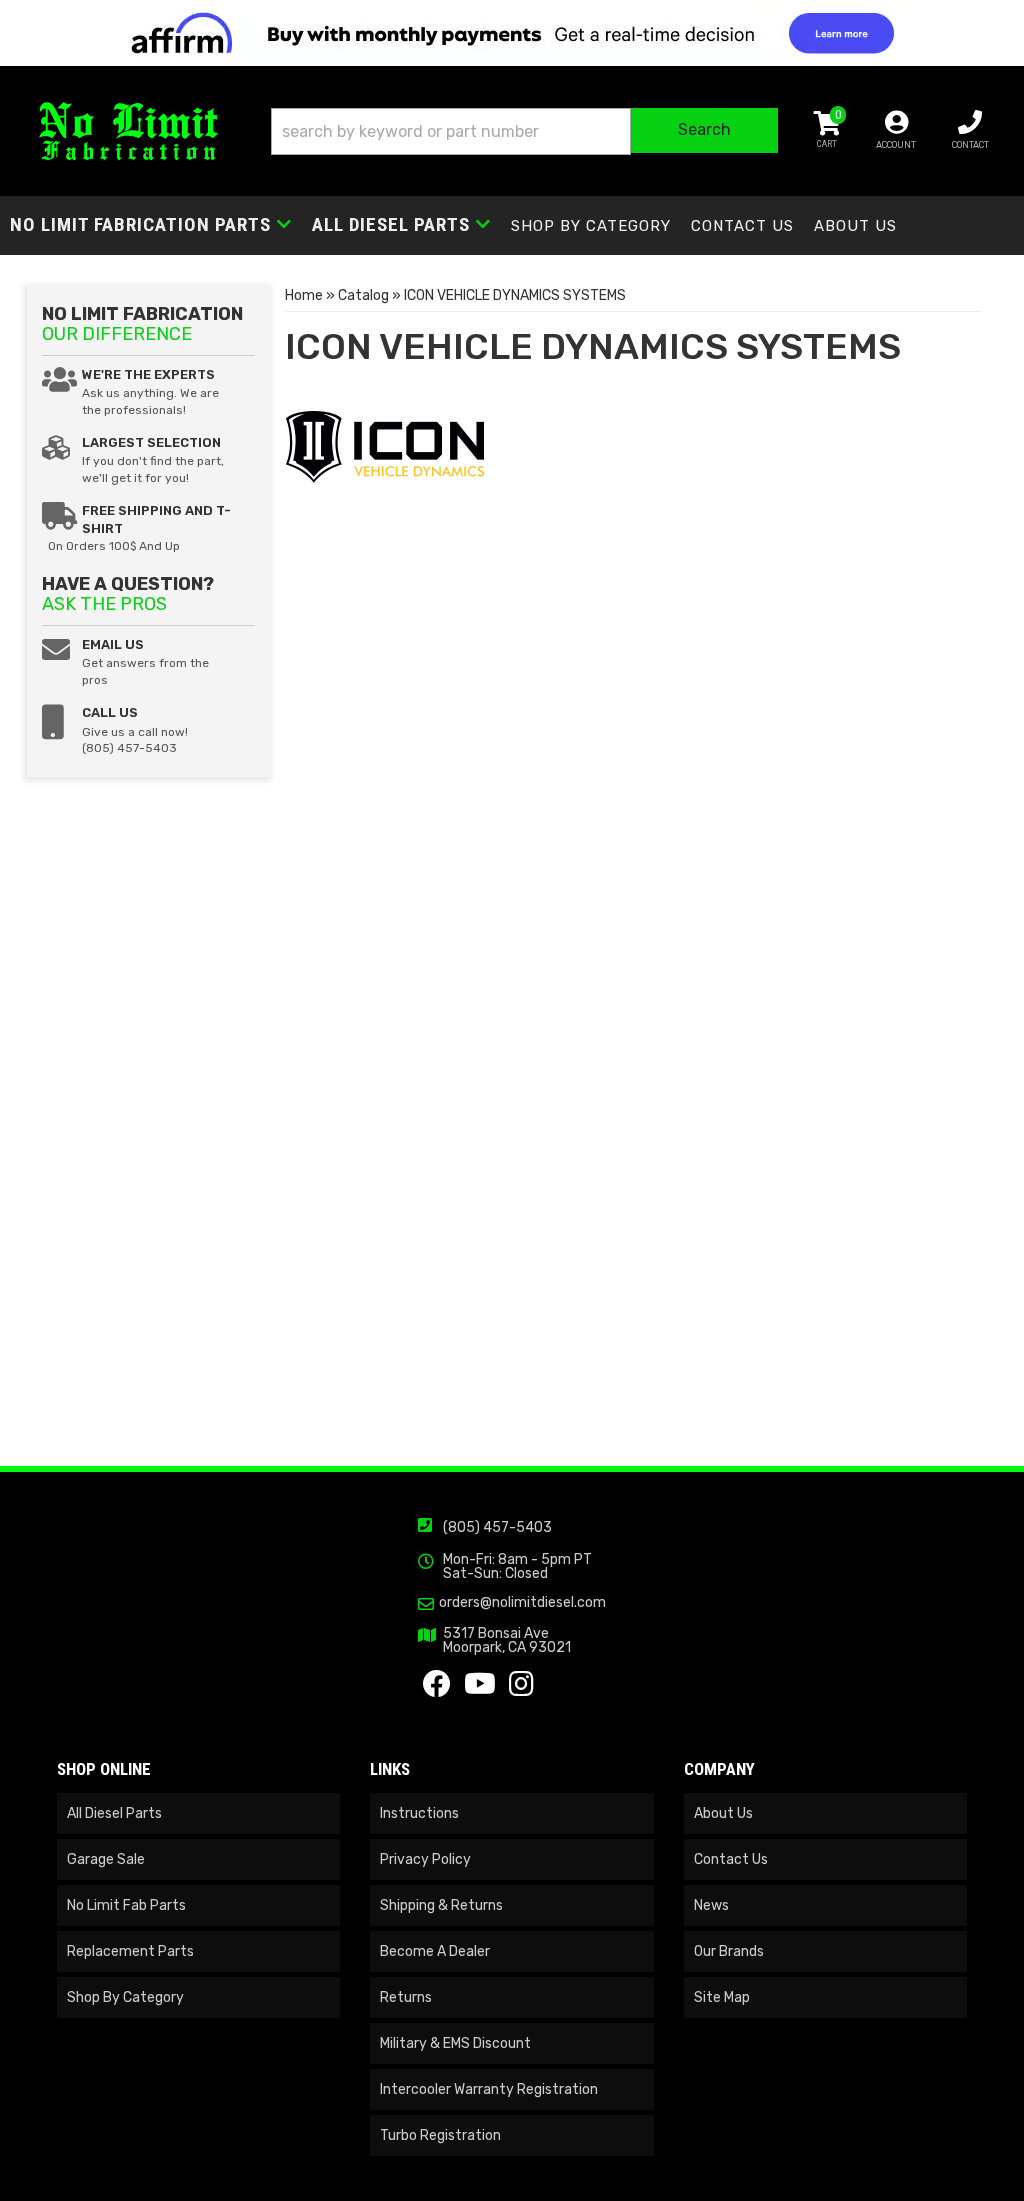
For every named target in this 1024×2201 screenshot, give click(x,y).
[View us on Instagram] (521, 1689)
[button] (524, 131)
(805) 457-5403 (497, 1527)
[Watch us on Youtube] (480, 1689)
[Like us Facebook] (437, 1689)
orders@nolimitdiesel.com (522, 1603)
